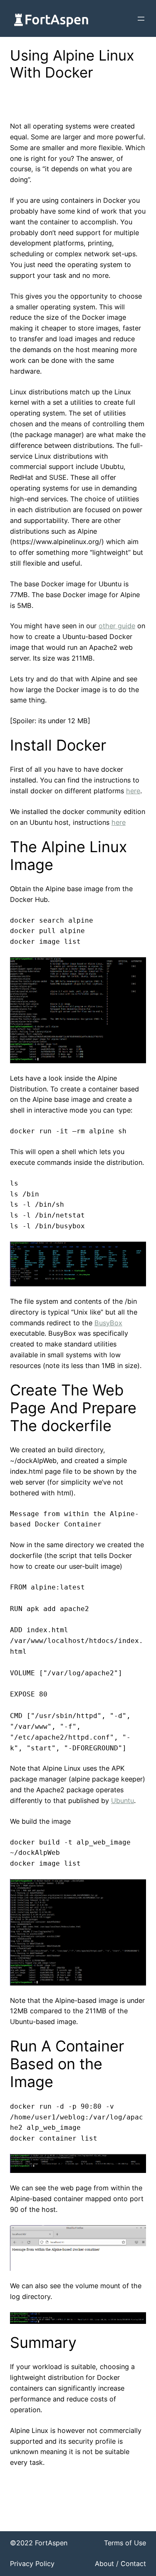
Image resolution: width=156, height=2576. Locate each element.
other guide (117, 626)
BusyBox (108, 1323)
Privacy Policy (32, 2564)
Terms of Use (125, 2543)
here (133, 791)
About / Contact (120, 2564)
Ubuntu (123, 1801)
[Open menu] (141, 19)
